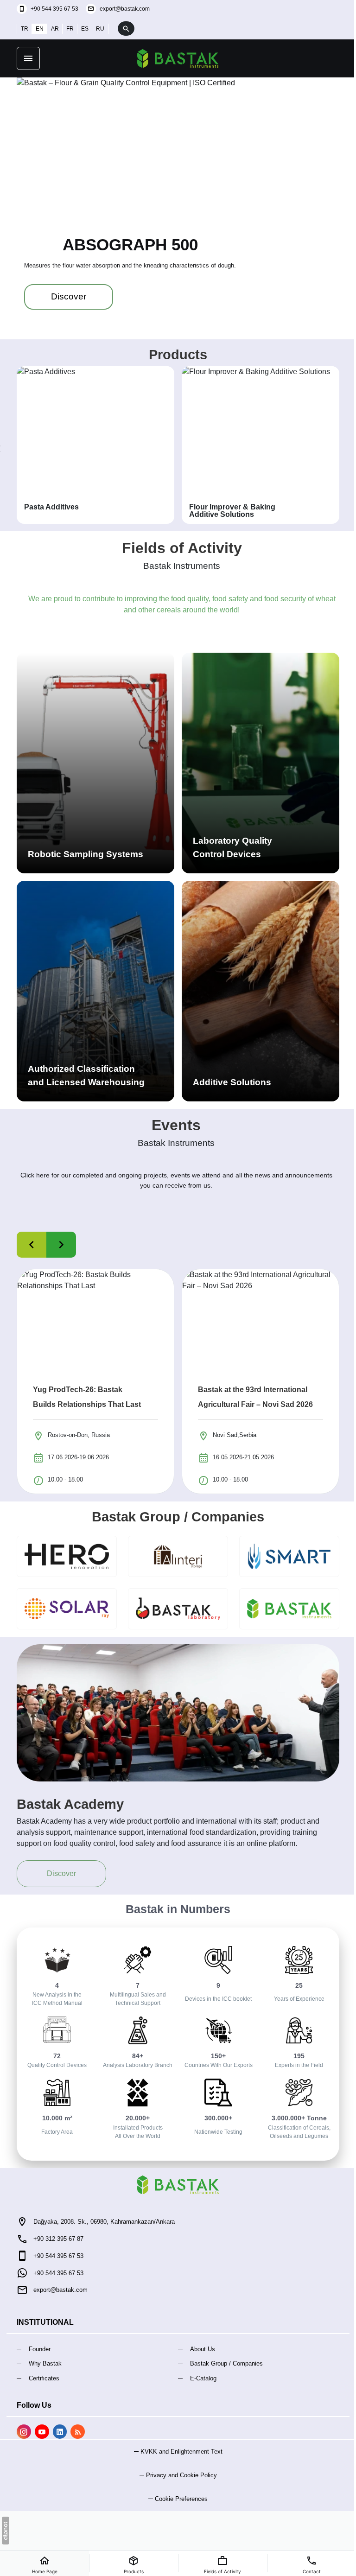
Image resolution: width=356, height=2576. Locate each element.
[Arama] (123, 29)
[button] (175, 2499)
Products (175, 355)
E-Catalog (200, 2378)
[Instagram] (21, 2432)
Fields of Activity (178, 548)
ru (97, 29)
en (36, 29)
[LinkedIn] (56, 2432)
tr (21, 29)
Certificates (41, 2378)
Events (173, 1125)
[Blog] (74, 2432)
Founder (36, 2349)
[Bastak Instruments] (175, 58)
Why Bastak (42, 2363)
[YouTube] (38, 2432)
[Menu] (25, 58)
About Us (199, 2349)
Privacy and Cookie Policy (178, 2475)
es (82, 29)
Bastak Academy (67, 1804)
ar (52, 29)
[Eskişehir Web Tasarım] (6, 2531)
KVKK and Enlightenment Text (178, 2452)
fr (67, 29)
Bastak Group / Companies (175, 1517)
